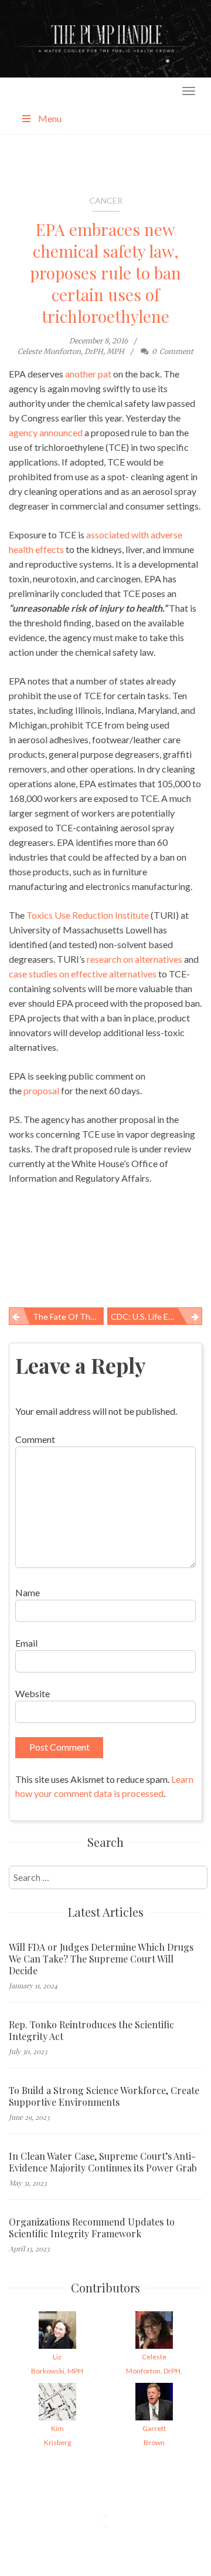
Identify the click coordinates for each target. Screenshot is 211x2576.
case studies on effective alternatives (83, 974)
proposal (41, 1090)
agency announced (46, 432)
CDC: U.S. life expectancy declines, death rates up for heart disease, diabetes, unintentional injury (156, 1316)
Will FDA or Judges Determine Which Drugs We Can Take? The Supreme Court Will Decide (101, 1959)
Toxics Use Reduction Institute (88, 915)
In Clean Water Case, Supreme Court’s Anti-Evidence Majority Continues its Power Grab (103, 2162)
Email (26, 1643)
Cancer (106, 200)
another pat (88, 374)
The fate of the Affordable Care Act (68, 1316)
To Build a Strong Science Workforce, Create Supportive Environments (104, 2096)
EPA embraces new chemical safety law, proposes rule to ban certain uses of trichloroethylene (105, 273)
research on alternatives (135, 959)
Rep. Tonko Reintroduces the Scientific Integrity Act (91, 2031)
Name (28, 1592)
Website (33, 1693)
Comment (35, 1439)
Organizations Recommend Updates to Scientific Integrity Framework (92, 2228)
